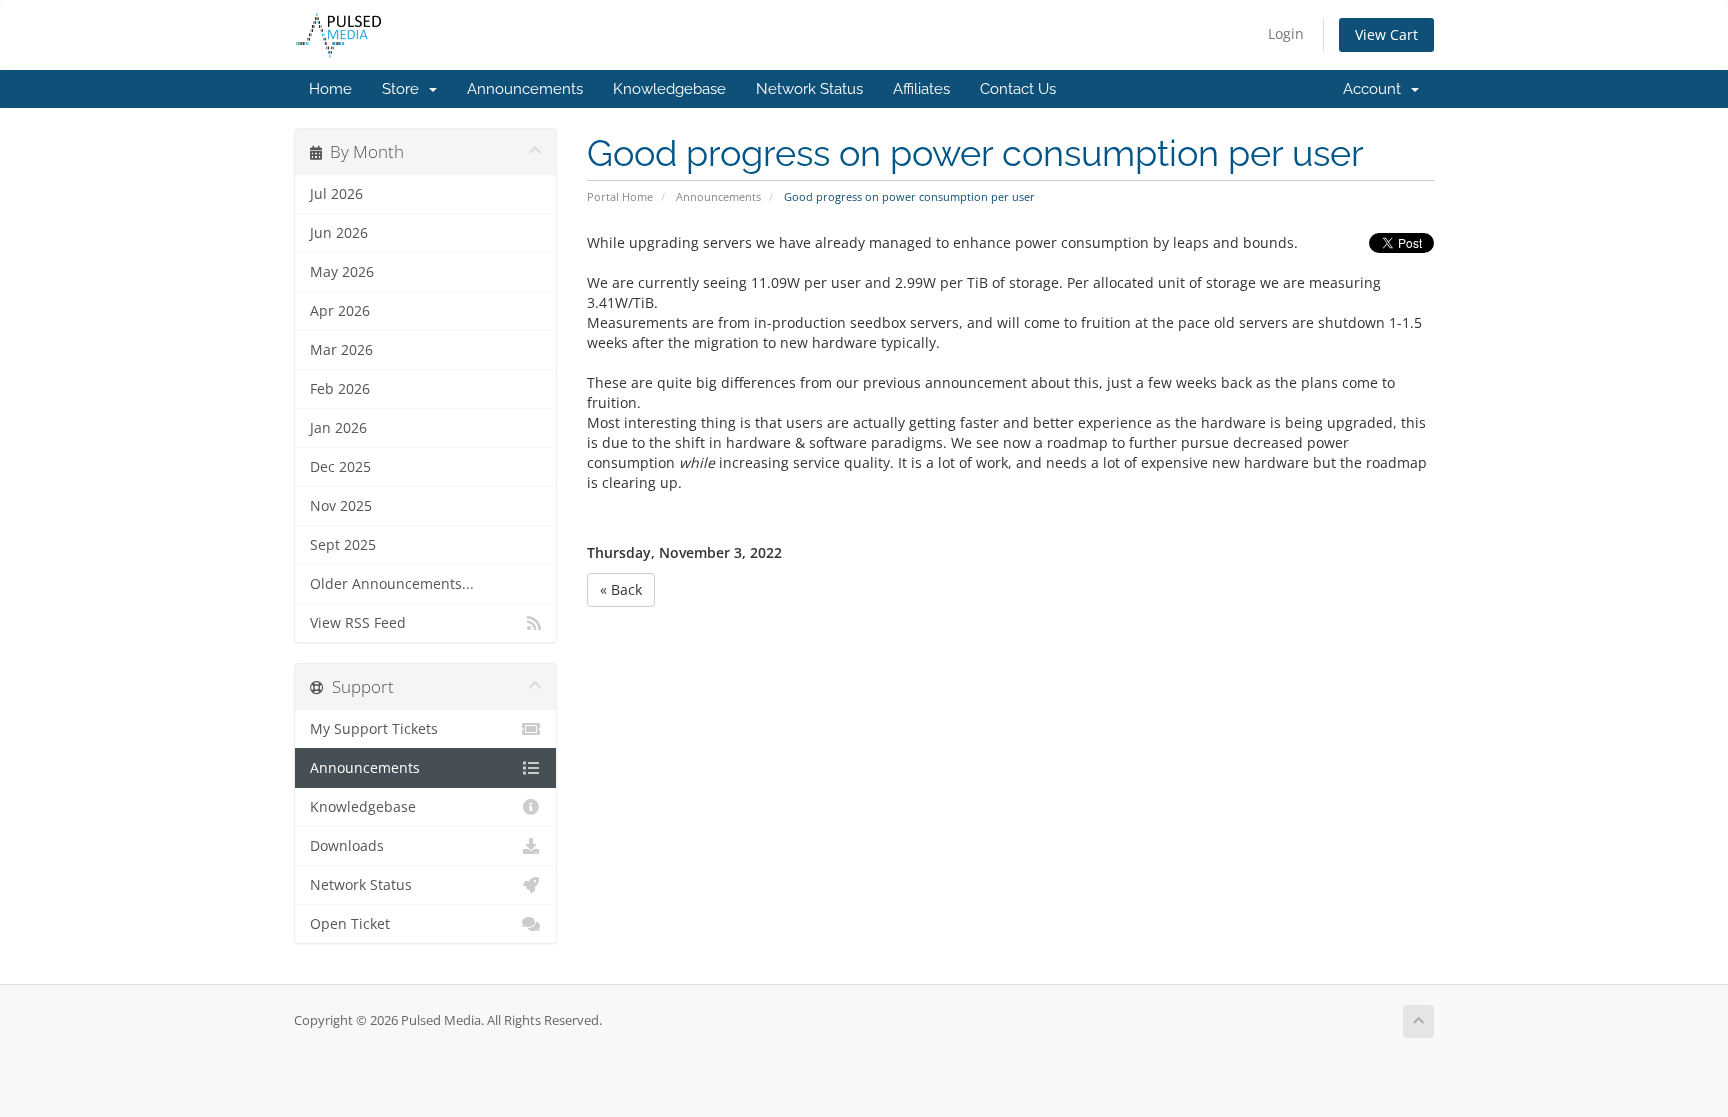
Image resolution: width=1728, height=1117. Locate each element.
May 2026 (342, 272)
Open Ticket (350, 924)
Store (404, 89)
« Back (621, 589)
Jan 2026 (338, 428)
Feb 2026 (340, 389)
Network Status (809, 89)
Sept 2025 (343, 545)
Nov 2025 (341, 506)
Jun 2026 (339, 233)
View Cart (1386, 34)
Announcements (525, 89)
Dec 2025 (340, 467)
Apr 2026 (340, 311)
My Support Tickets (374, 729)
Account (1376, 89)
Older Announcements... (392, 584)
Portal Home (620, 196)
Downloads (347, 846)
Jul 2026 (336, 194)
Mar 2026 (341, 350)
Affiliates (921, 89)
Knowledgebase (669, 89)
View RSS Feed (358, 623)
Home (330, 89)
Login (1286, 33)
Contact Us (1018, 89)
